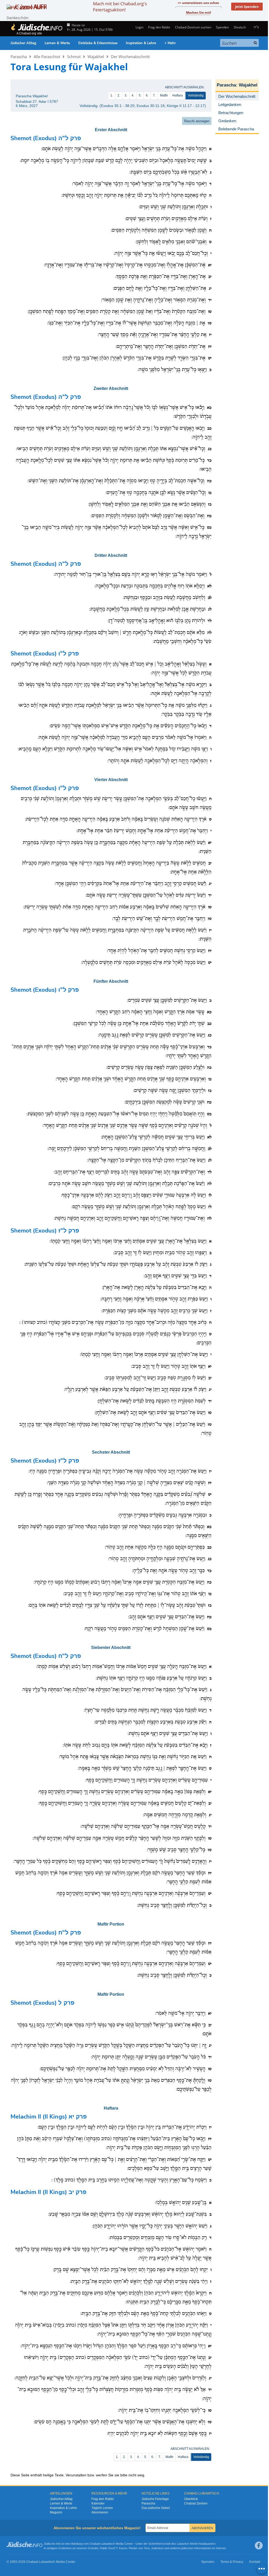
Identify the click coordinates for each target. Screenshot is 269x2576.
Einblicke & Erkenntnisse (98, 43)
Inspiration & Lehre (141, 43)
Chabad (95, 2544)
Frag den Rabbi (159, 27)
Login (139, 27)
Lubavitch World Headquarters (196, 2544)
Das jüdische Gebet (156, 2508)
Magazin (56, 2512)
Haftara (178, 95)
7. (154, 95)
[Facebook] (259, 2546)
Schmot (74, 57)
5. (140, 95)
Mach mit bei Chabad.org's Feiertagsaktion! (120, 7)
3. (126, 95)
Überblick (191, 2499)
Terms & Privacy (232, 2562)
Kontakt (255, 2562)
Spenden (222, 27)
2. (119, 95)
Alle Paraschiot (47, 57)
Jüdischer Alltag (23, 43)
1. (112, 95)
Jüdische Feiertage (155, 2499)
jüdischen (187, 2548)
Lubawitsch (108, 2544)
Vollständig (196, 95)
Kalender (98, 2503)
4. (133, 95)
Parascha (19, 57)
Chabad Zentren (196, 2503)
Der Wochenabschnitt (130, 57)
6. (147, 95)
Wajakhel (96, 57)
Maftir (164, 95)
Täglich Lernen (102, 2508)
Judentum (157, 2548)
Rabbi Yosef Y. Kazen (113, 2548)
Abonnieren (100, 2512)
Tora (147, 2548)
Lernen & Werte (57, 43)
